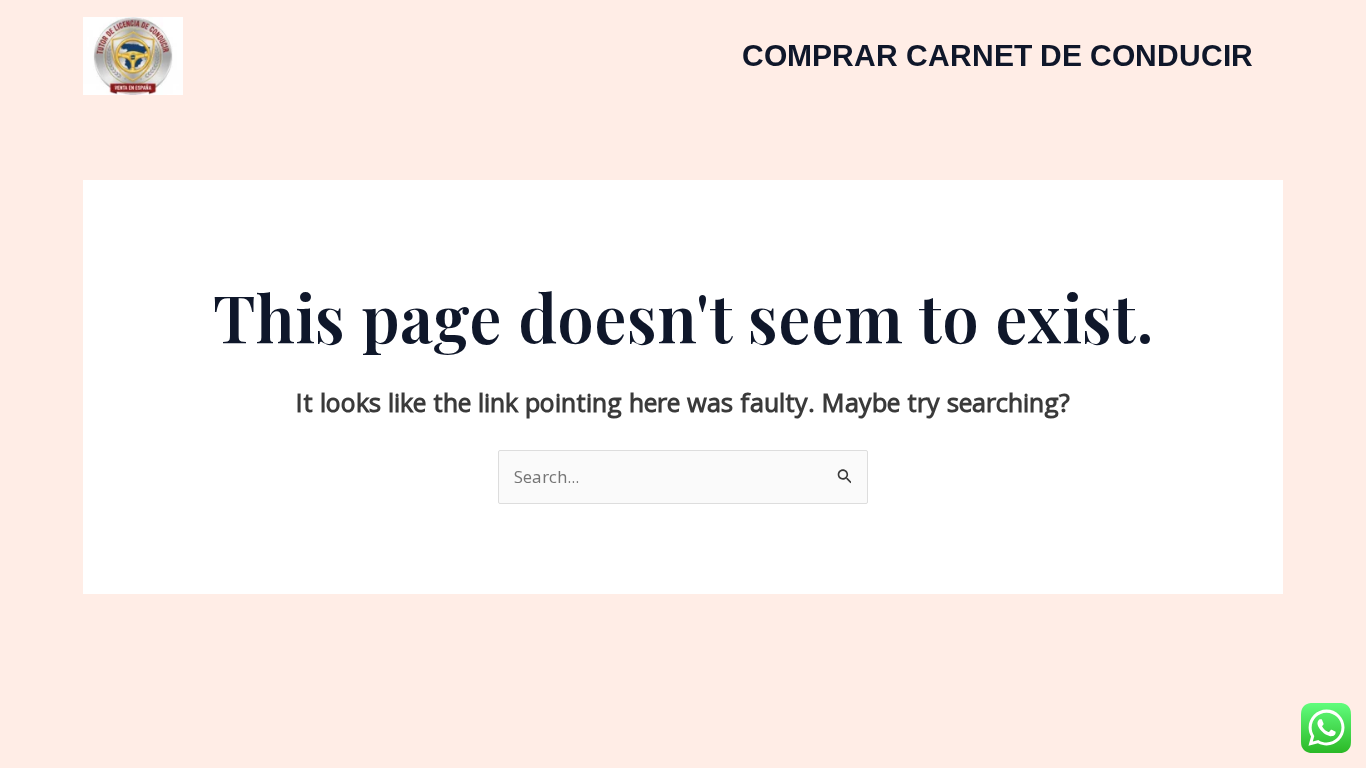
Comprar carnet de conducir (997, 55)
